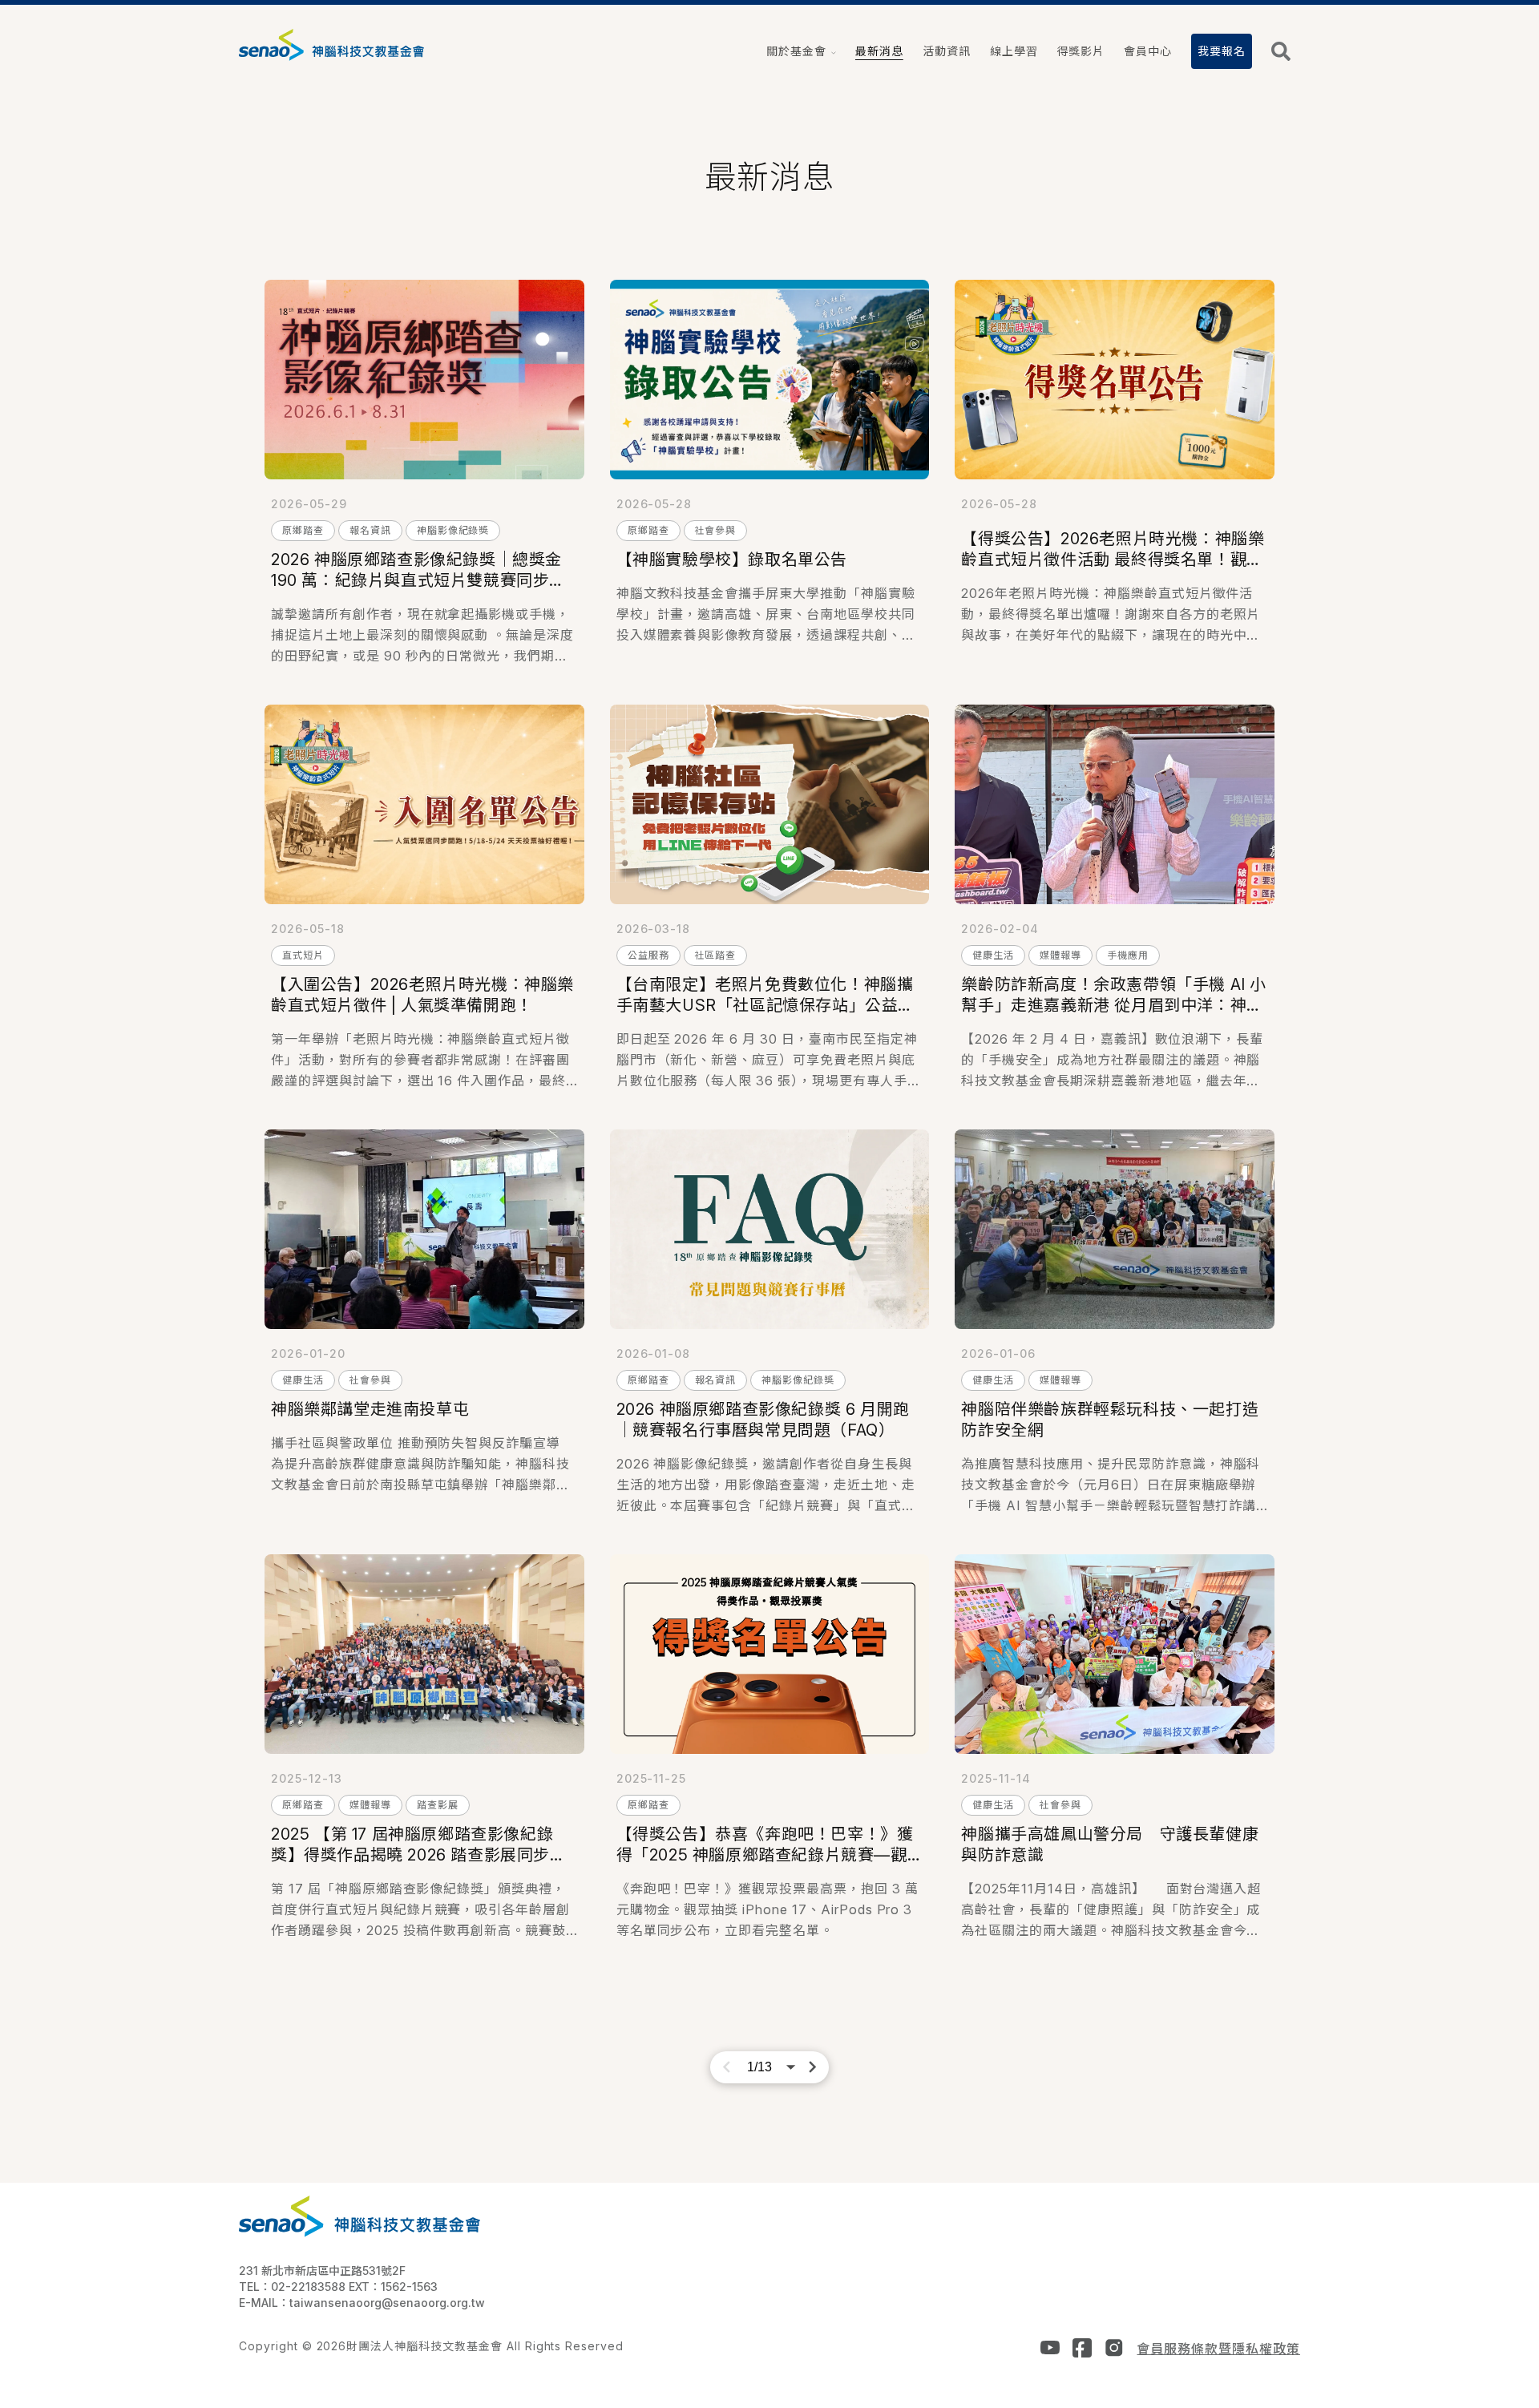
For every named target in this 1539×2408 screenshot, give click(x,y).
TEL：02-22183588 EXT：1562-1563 (338, 2287)
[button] (801, 51)
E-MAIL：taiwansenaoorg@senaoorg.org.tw (362, 2303)
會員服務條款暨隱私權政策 (1218, 2349)
